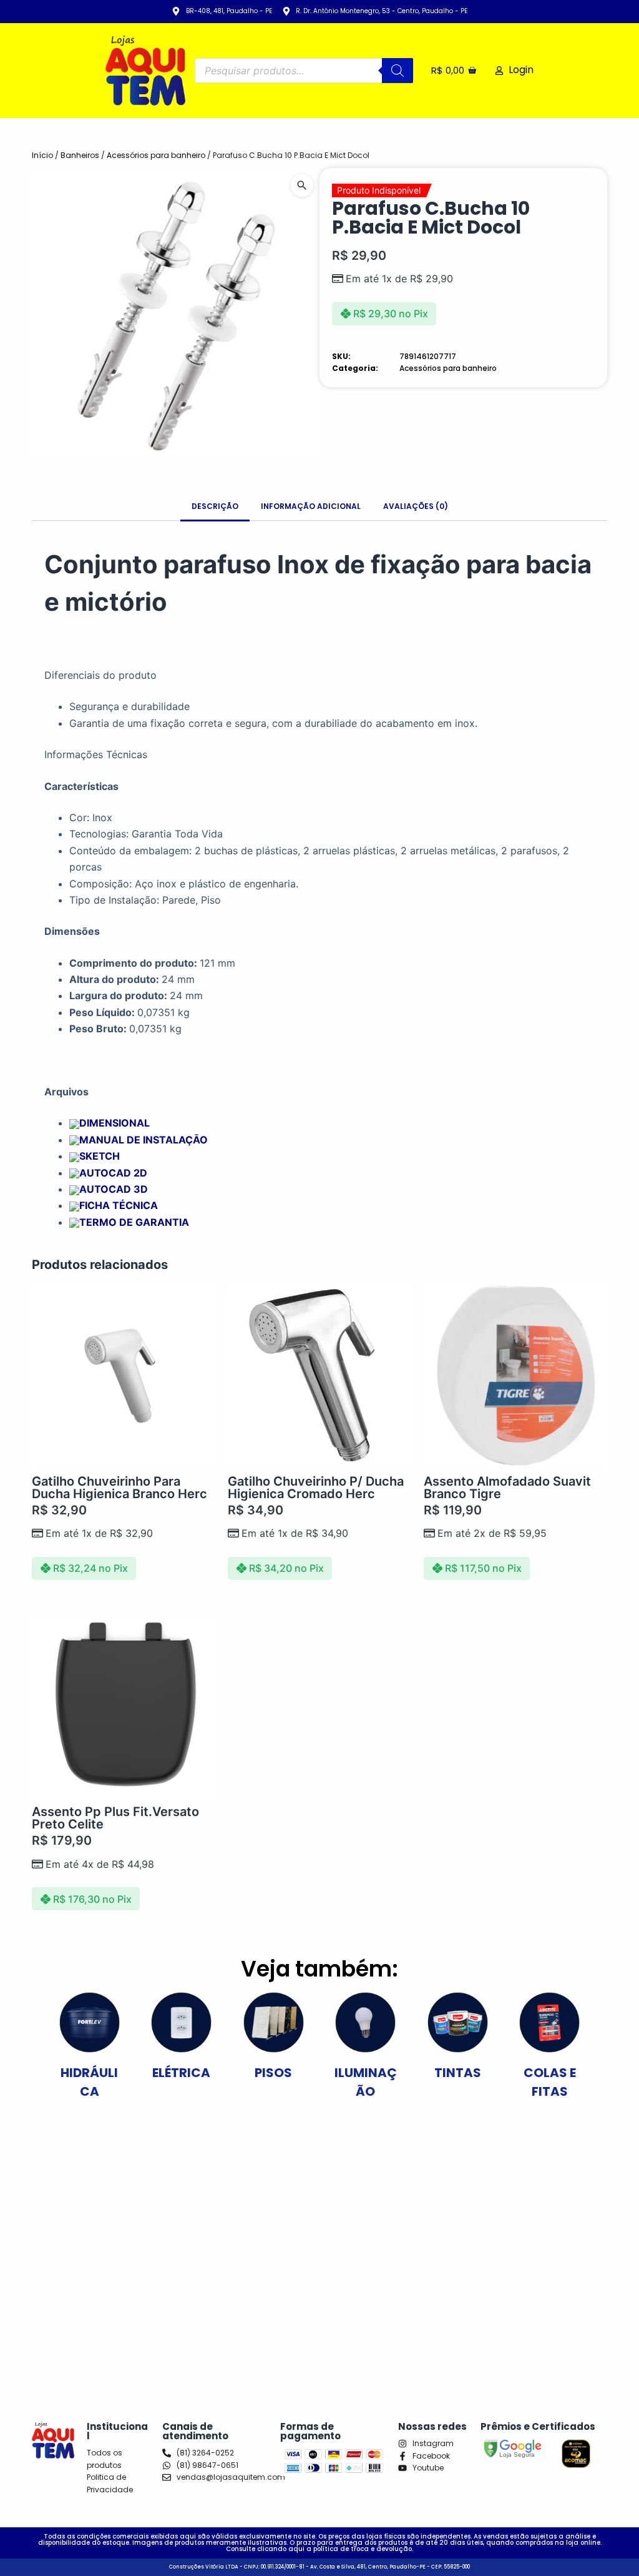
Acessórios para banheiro (156, 155)
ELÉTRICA (181, 2073)
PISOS (273, 2073)
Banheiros (80, 155)
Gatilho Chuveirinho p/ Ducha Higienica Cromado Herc (316, 1488)
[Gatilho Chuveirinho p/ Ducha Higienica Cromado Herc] (319, 1376)
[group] (176, 312)
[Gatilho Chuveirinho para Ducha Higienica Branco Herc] (124, 1376)
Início (42, 155)
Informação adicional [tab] (311, 506)
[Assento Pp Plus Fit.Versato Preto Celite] (124, 1707)
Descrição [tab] (215, 506)
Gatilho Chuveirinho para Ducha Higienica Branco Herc (120, 1488)
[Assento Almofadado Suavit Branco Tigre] (515, 1376)
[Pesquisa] (398, 71)
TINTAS (458, 2073)
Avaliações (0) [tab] (416, 506)
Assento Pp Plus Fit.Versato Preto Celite (115, 1818)
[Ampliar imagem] (302, 185)
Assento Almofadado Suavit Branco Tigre (507, 1488)
